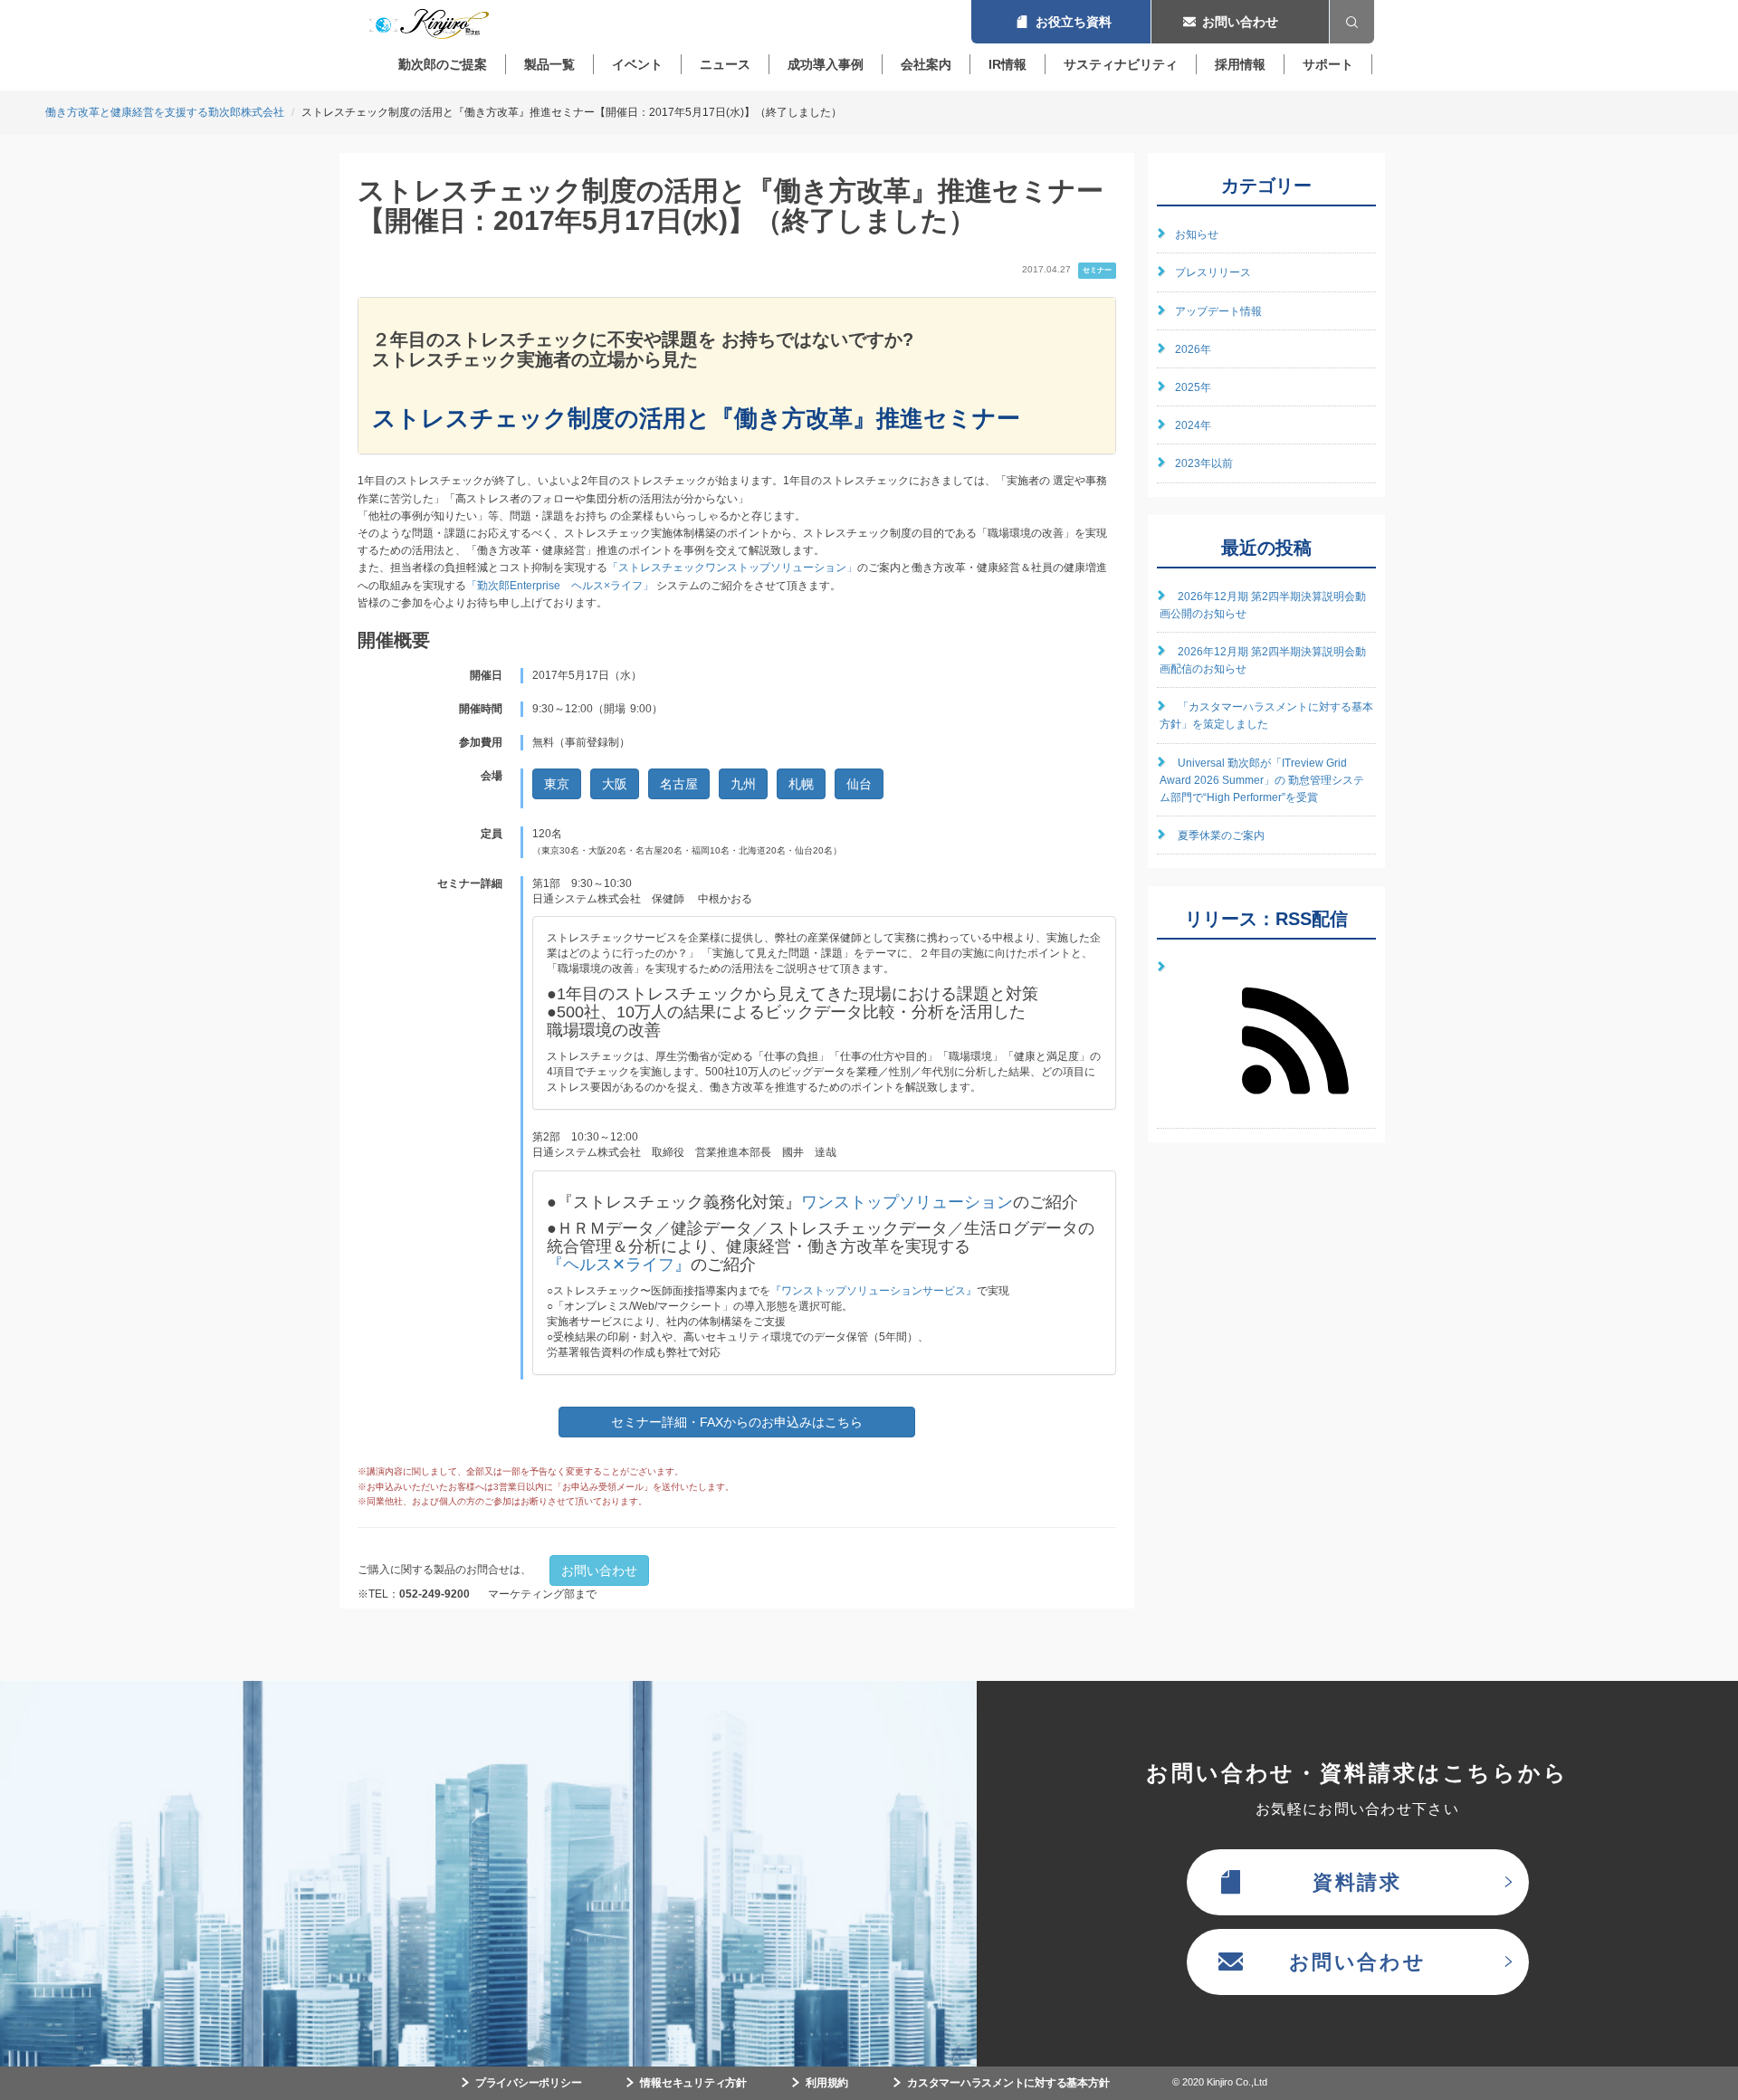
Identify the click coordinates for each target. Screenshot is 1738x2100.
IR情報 (1007, 64)
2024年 (1193, 425)
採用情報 (1240, 64)
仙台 (859, 784)
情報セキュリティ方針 (693, 2083)
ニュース (725, 64)
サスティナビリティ (1121, 64)
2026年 (1193, 349)
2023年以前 (1204, 463)
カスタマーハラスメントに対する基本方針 (1008, 2083)
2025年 (1193, 387)
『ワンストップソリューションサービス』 (874, 1291)
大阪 (615, 784)
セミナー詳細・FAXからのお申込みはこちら (737, 1422)
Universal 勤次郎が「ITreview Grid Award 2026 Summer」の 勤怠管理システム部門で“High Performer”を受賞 (1262, 780)
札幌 (801, 784)
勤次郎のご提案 (443, 64)
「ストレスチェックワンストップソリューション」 (732, 568)
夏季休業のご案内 (1221, 835)
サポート (1328, 64)
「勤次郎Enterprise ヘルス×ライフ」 (560, 586)
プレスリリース (1213, 272)
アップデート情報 (1218, 311)
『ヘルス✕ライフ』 (619, 1265)
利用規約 (827, 2083)
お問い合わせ (1240, 22)
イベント (637, 64)
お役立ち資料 (1061, 22)
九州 (743, 784)
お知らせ (1197, 234)
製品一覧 (549, 64)
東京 (557, 784)
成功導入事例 (826, 64)
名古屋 (679, 784)
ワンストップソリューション (907, 1202)
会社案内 (926, 64)
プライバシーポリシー (529, 2083)
